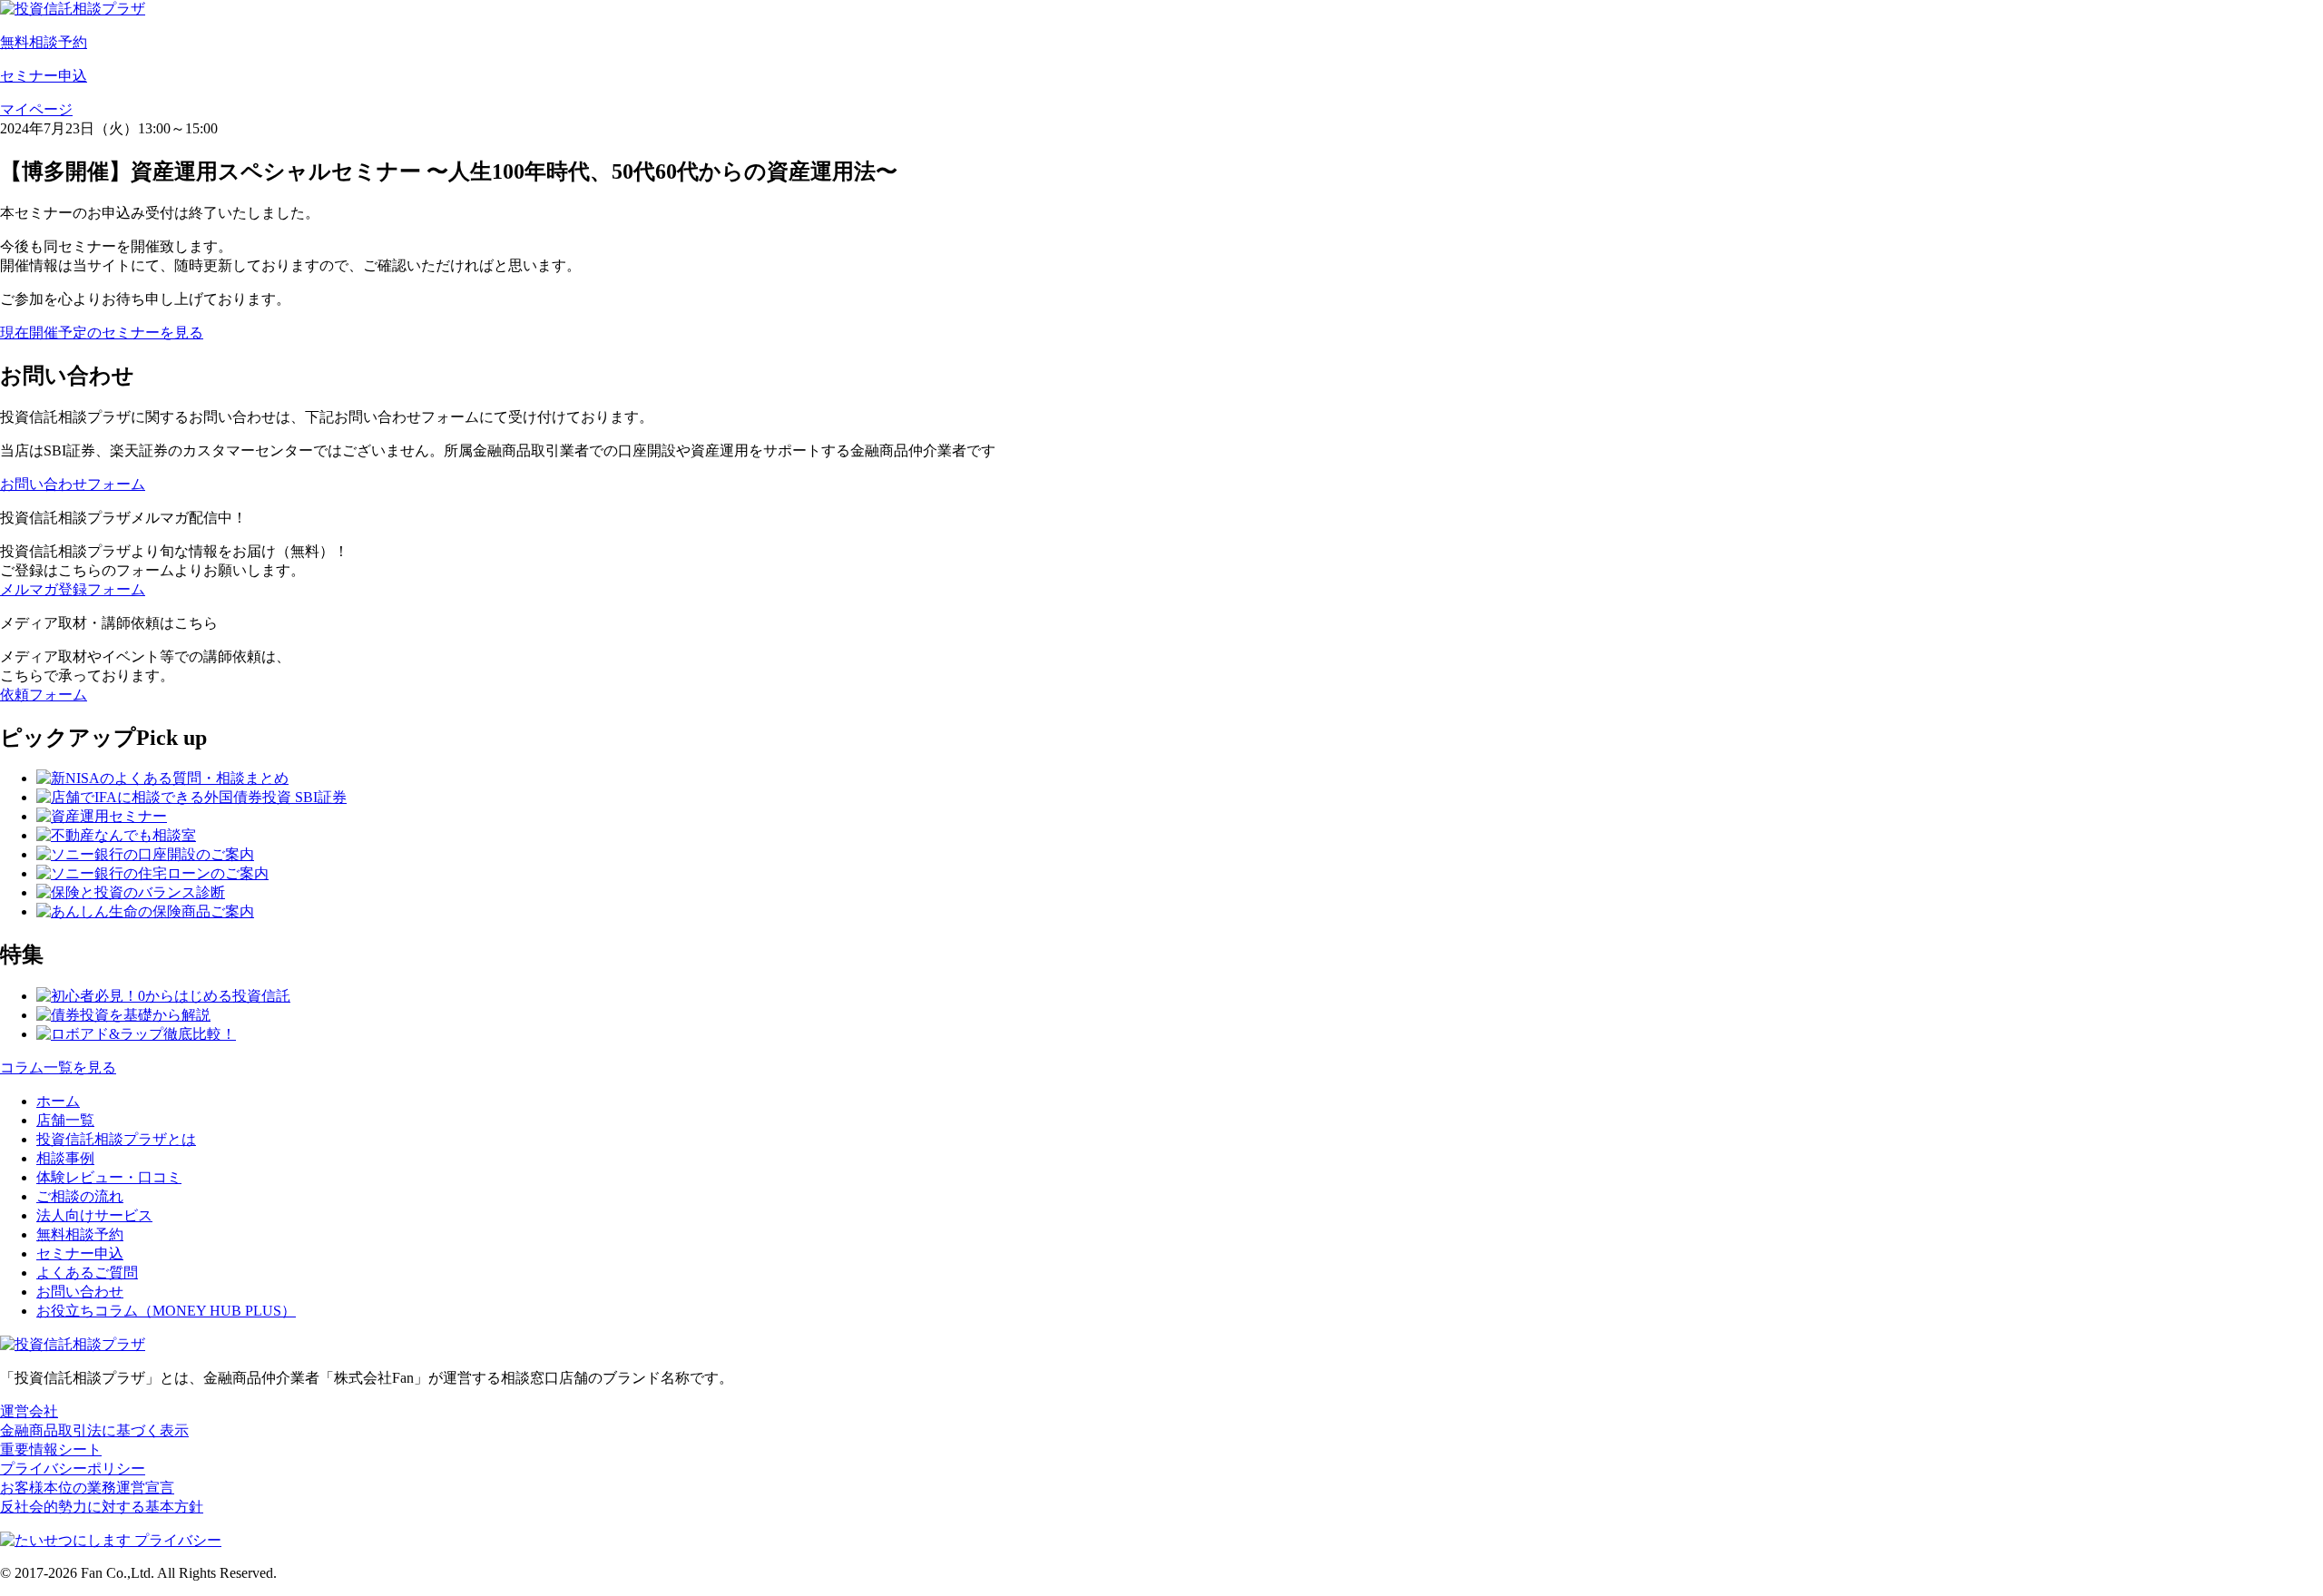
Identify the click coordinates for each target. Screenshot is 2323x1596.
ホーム (58, 1101)
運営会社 (29, 1411)
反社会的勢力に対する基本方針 (102, 1507)
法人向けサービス (94, 1215)
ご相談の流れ (80, 1196)
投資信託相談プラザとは (116, 1139)
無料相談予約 (80, 1234)
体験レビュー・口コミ (109, 1177)
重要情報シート (51, 1449)
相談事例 (65, 1158)
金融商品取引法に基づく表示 (94, 1430)
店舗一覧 (65, 1120)
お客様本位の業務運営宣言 (87, 1488)
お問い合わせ (80, 1292)
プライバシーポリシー (73, 1469)
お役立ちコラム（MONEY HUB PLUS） (166, 1311)
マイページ (36, 109)
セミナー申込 (80, 1253)
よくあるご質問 (87, 1273)
